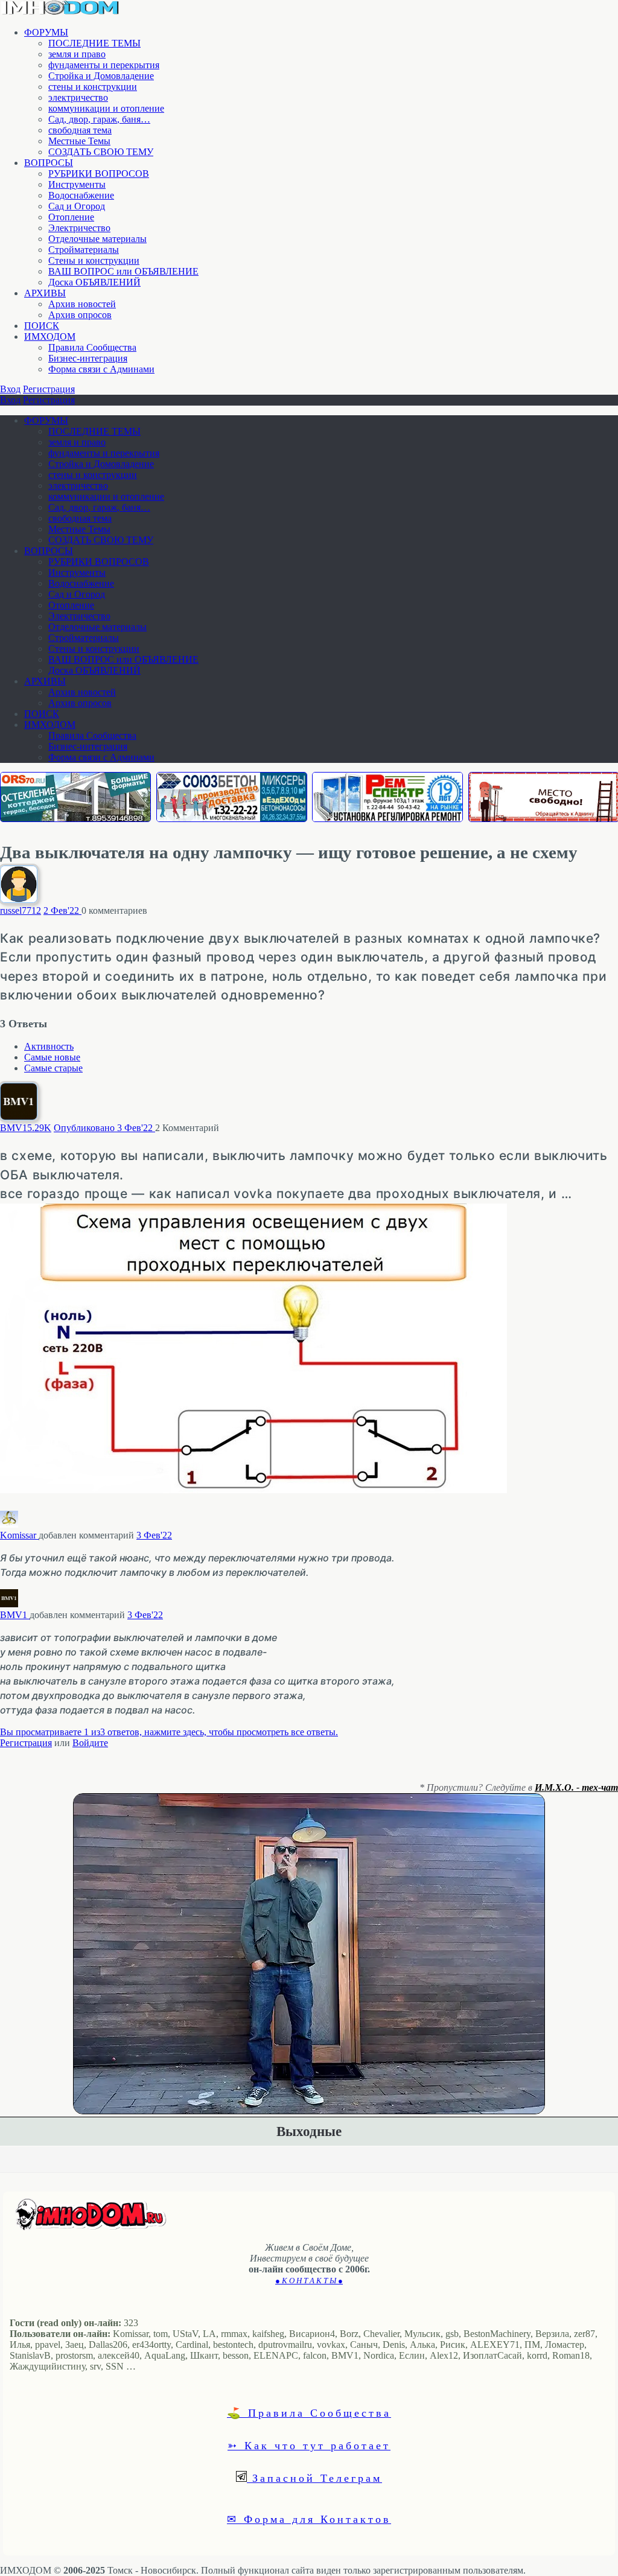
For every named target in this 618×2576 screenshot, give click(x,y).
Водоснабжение (81, 195)
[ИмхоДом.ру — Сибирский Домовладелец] (60, 12)
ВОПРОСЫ (49, 163)
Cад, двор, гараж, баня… (99, 119)
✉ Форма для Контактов (309, 2519)
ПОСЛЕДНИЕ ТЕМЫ (94, 43)
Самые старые (53, 1068)
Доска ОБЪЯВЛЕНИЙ (94, 282)
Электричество (79, 228)
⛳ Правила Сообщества (309, 2412)
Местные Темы (79, 141)
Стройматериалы (84, 250)
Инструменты (77, 184)
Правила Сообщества (92, 347)
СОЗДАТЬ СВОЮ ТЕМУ (101, 152)
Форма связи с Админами (101, 369)
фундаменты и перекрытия (104, 65)
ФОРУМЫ (46, 32)
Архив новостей (82, 304)
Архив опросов (80, 315)
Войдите (90, 1743)
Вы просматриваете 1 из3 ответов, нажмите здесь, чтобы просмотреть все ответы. (169, 1732)
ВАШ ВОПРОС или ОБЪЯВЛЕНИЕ (123, 271)
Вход (10, 389)
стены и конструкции (93, 87)
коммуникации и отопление (106, 108)
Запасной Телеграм (314, 2478)
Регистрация (49, 389)
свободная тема (80, 130)
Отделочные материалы (97, 239)
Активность (49, 1046)
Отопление (71, 217)
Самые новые (52, 1057)
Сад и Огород (77, 206)
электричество (78, 97)
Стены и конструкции (94, 260)
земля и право (77, 54)
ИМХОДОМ (50, 336)
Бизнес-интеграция (88, 358)
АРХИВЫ (45, 293)
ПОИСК (42, 326)
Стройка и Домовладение (101, 76)
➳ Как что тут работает (309, 2445)
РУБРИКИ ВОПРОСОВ (99, 174)
